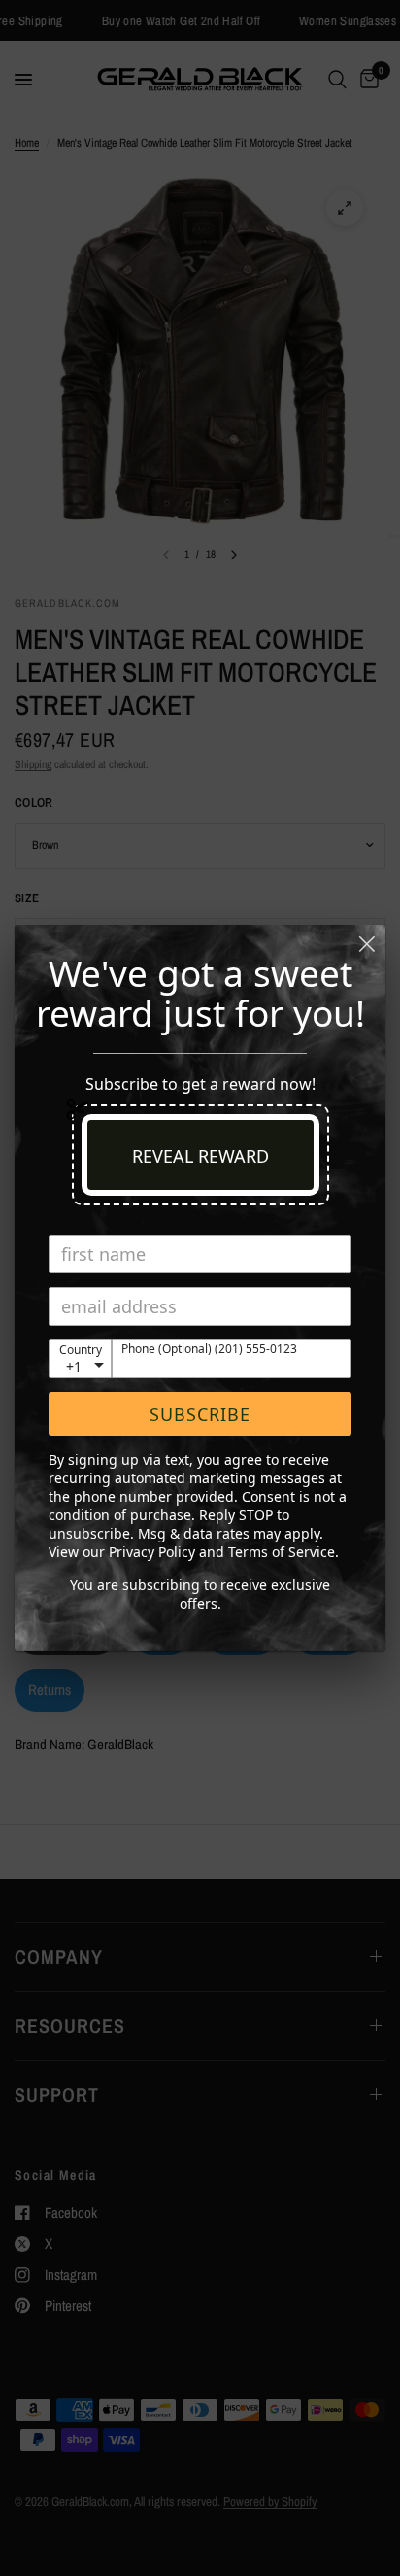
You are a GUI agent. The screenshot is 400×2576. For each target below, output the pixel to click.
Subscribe (200, 1414)
